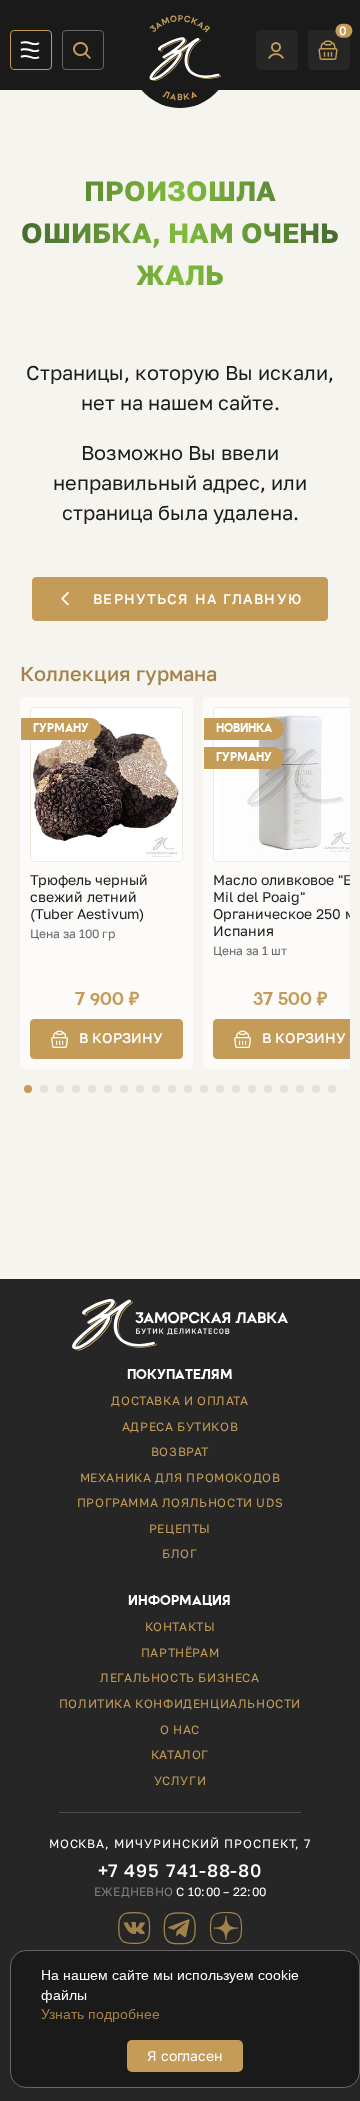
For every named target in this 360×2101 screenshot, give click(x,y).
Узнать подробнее (100, 2014)
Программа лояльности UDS (180, 1502)
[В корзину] (106, 1039)
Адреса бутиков (180, 1426)
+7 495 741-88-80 (180, 1870)
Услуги (180, 1780)
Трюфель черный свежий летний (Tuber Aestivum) (89, 897)
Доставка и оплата (179, 1400)
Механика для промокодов (180, 1477)
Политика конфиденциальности (180, 1703)
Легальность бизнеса (179, 1677)
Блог (179, 1553)
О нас (180, 1729)
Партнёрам (180, 1652)
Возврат (180, 1451)
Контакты (180, 1626)
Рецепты (180, 1528)
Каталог (180, 1754)
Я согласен (185, 2055)
